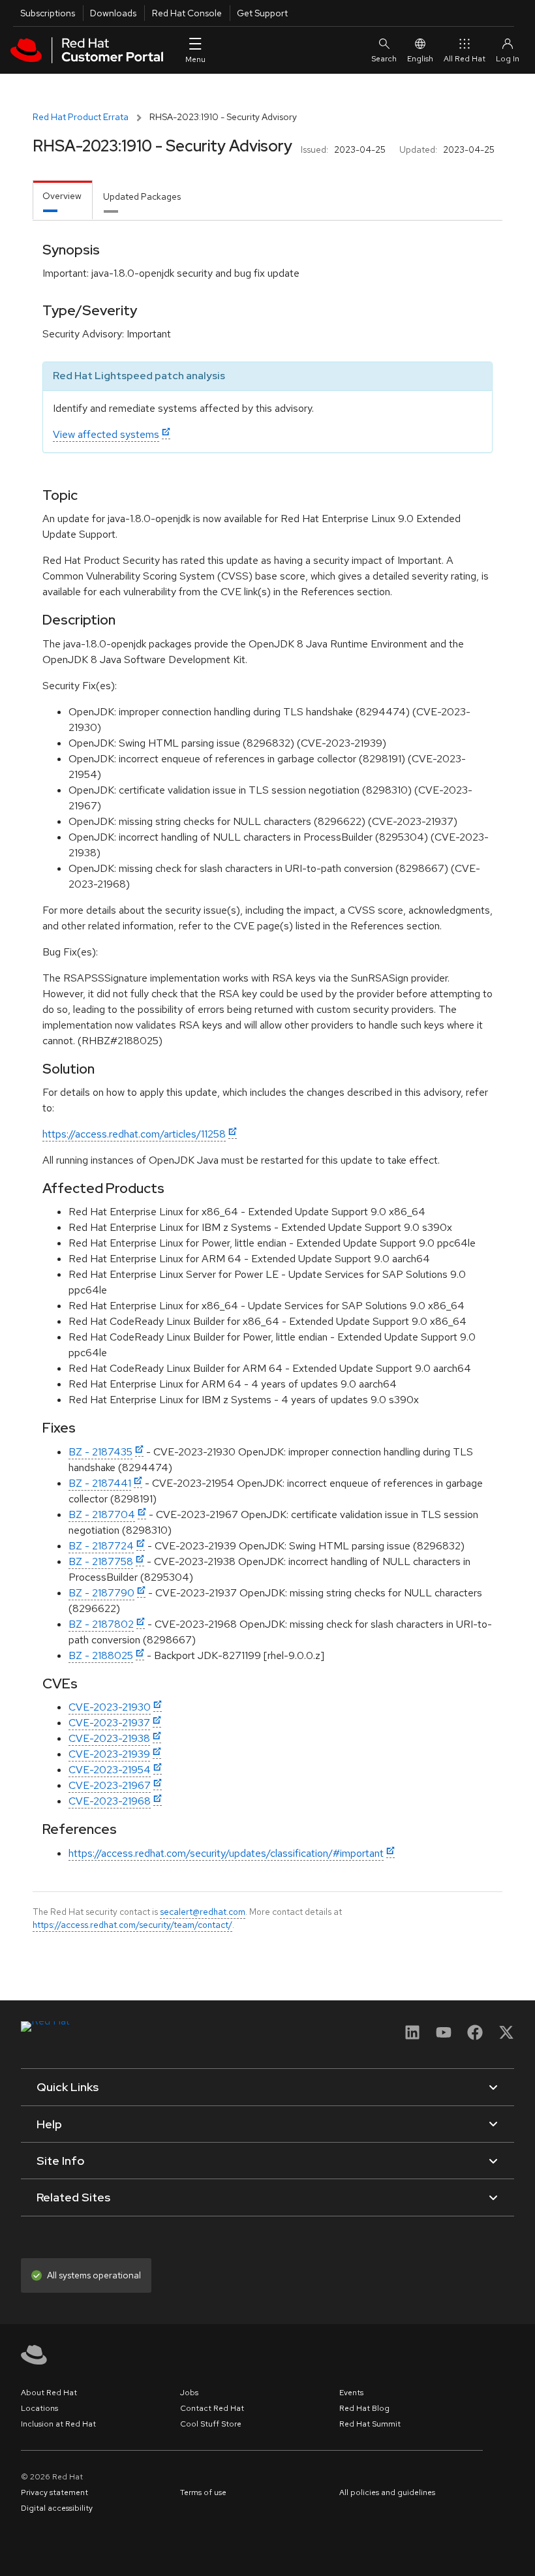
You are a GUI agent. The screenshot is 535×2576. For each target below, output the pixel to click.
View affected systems (106, 434)
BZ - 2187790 (101, 1593)
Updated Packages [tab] (142, 196)
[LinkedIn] (412, 2037)
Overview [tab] (62, 196)
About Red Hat (49, 2393)
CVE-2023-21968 (110, 1801)
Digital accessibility (57, 2508)
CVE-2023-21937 (109, 1723)
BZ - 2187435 (100, 1452)
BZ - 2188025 (101, 1655)
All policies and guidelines (387, 2492)
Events (351, 2393)
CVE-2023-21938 (109, 1738)
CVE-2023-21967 (110, 1785)
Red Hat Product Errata (81, 117)
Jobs (189, 2393)
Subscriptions (48, 13)
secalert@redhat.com (203, 1912)
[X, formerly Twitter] (506, 2037)
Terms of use (203, 2492)
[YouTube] (444, 2037)
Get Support (262, 13)
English (420, 59)
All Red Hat (465, 59)
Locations (39, 2408)
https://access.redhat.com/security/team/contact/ (132, 1925)
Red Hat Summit (370, 2424)
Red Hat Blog (364, 2408)
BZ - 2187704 (102, 1514)
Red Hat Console (187, 13)
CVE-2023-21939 (109, 1754)
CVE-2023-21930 (110, 1707)
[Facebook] (475, 2037)
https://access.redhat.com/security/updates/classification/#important (226, 1853)
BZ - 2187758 (101, 1561)
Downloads (113, 13)
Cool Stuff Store (211, 2424)
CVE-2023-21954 (110, 1770)
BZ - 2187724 (101, 1546)
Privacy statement (54, 2492)
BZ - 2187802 (101, 1624)
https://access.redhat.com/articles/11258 (134, 1134)
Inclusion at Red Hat (58, 2424)
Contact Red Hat (212, 2408)
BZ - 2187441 (100, 1483)
